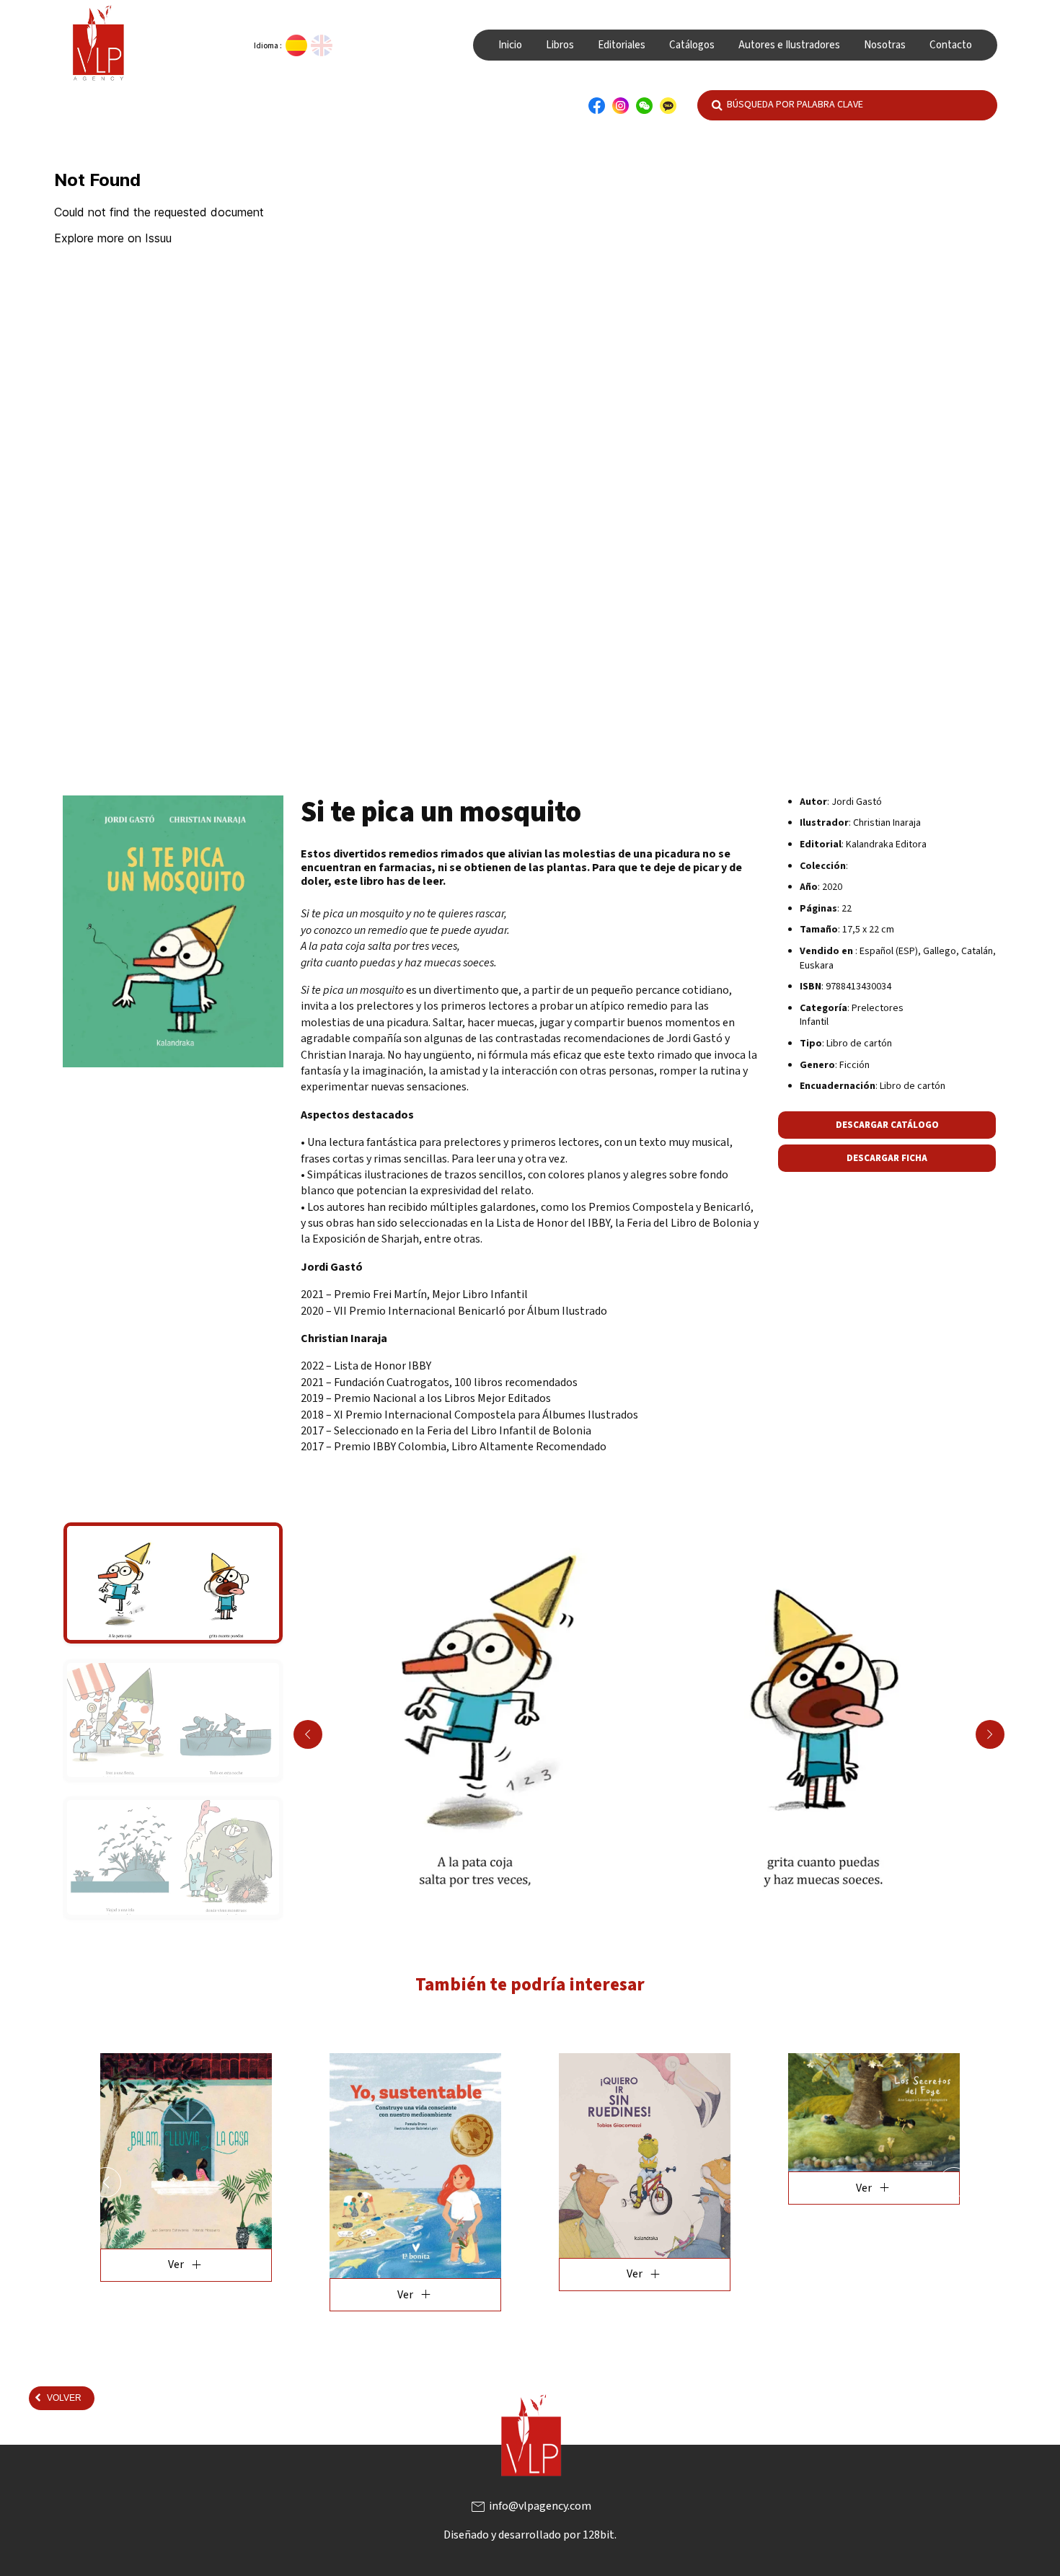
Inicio (510, 45)
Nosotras (885, 45)
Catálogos (692, 45)
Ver (187, 2295)
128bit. (600, 2535)
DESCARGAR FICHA (887, 1158)
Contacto (951, 45)
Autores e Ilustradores (789, 45)
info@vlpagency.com (530, 2506)
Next (990, 1734)
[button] (106, 2182)
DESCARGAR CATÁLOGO (887, 1125)
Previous (308, 1734)
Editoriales (622, 45)
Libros (560, 45)
